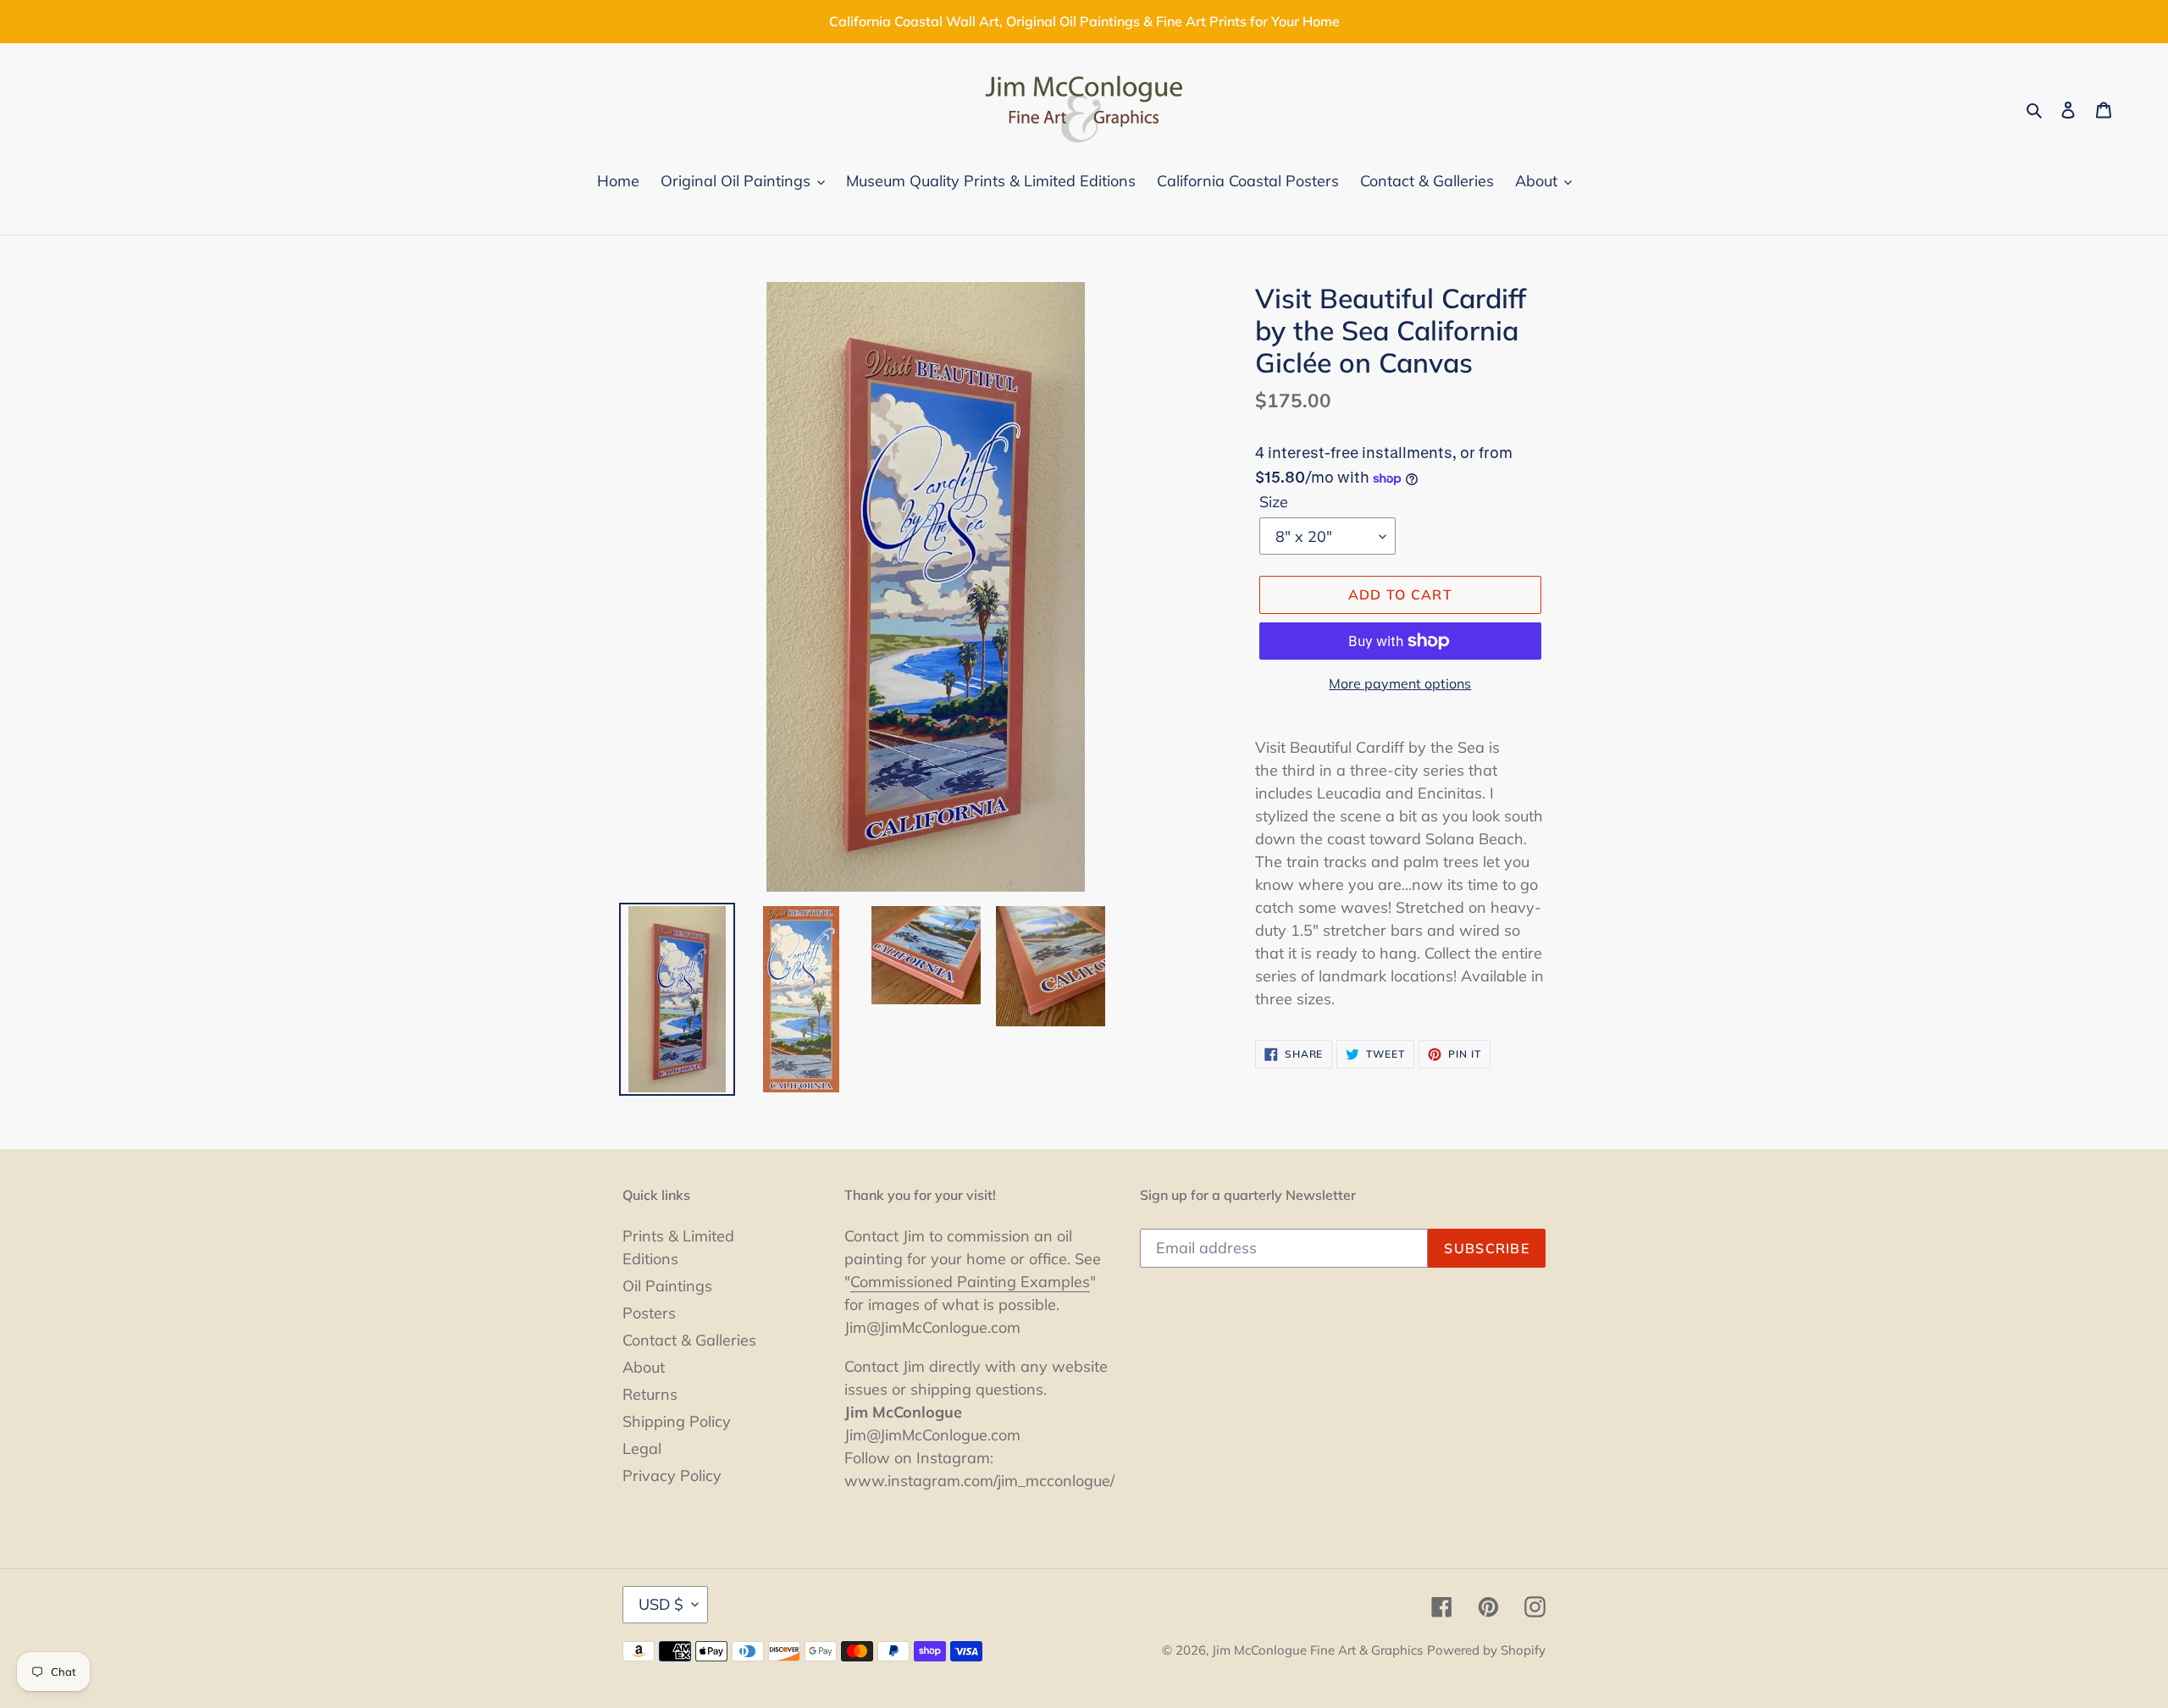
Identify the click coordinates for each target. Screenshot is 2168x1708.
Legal (642, 1448)
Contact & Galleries (689, 1340)
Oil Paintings (667, 1286)
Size (1274, 502)
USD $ (661, 1604)
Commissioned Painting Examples (970, 1282)
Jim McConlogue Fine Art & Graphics (1317, 1650)
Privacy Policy (672, 1476)
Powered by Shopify (1486, 1650)
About (644, 1367)
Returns (650, 1394)
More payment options (1400, 683)
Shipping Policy (677, 1421)
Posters (649, 1313)
